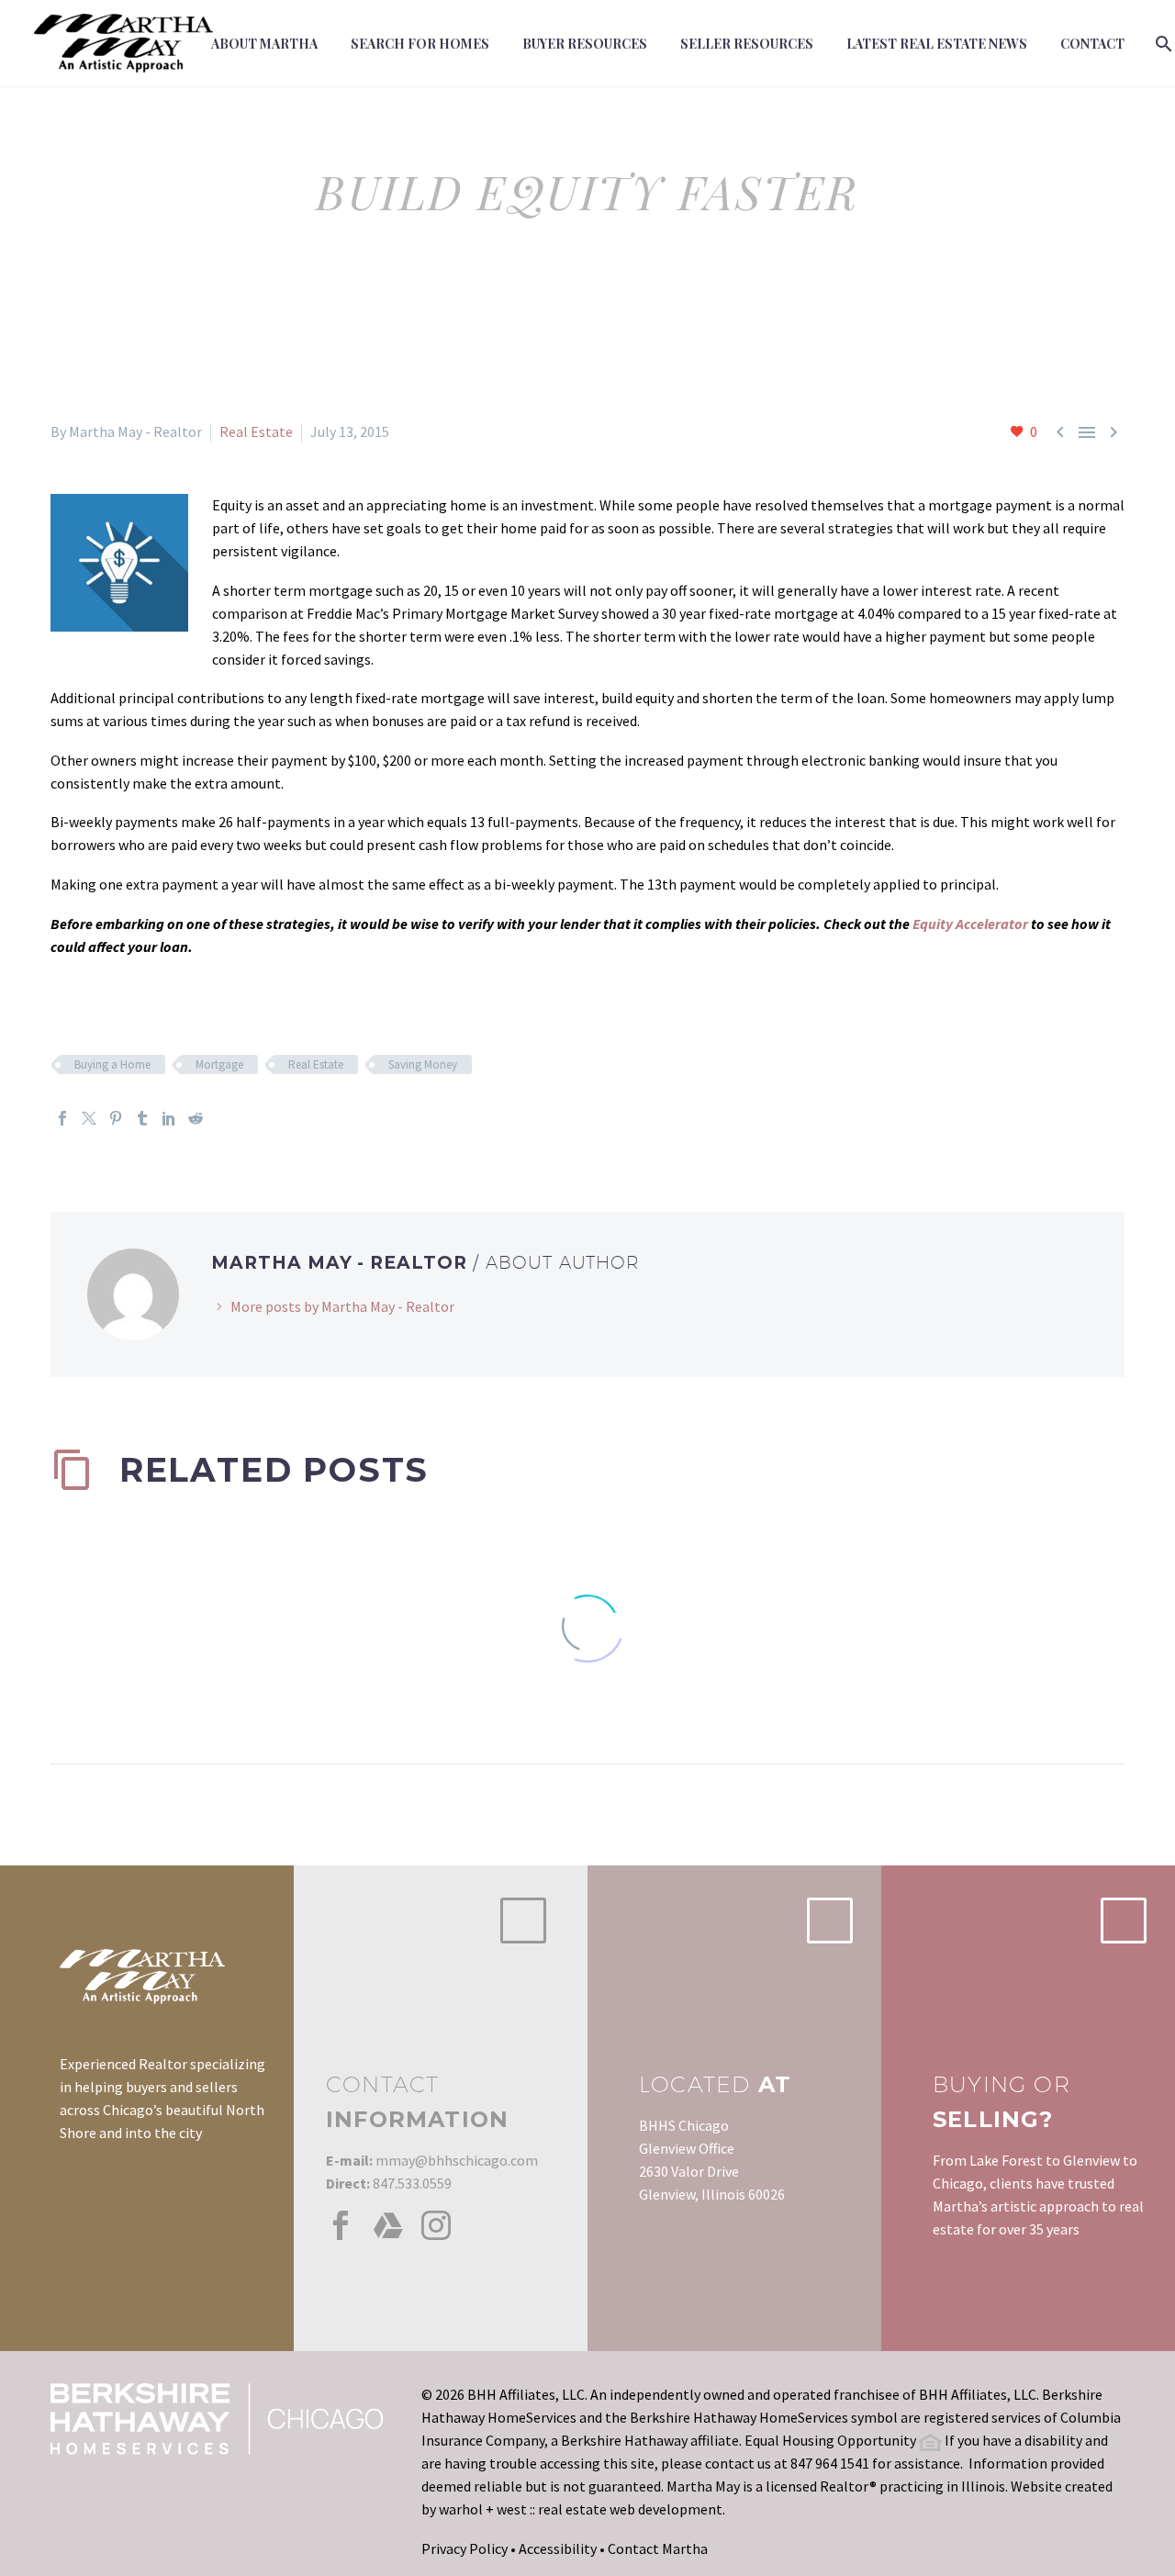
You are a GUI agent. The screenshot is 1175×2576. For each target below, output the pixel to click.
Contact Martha (658, 2548)
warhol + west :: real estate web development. (582, 2509)
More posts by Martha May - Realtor (342, 1306)
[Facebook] (62, 1118)
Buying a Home (112, 1064)
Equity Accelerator (970, 924)
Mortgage (219, 1064)
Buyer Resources (585, 44)
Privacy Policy (464, 2548)
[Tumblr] (142, 1118)
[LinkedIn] (169, 1118)
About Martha (264, 44)
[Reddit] (196, 1118)
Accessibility (558, 2548)
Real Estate (256, 431)
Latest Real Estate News (937, 44)
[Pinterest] (116, 1118)
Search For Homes (420, 44)
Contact (1092, 44)
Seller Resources (747, 44)
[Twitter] (89, 1118)
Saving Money (423, 1064)
